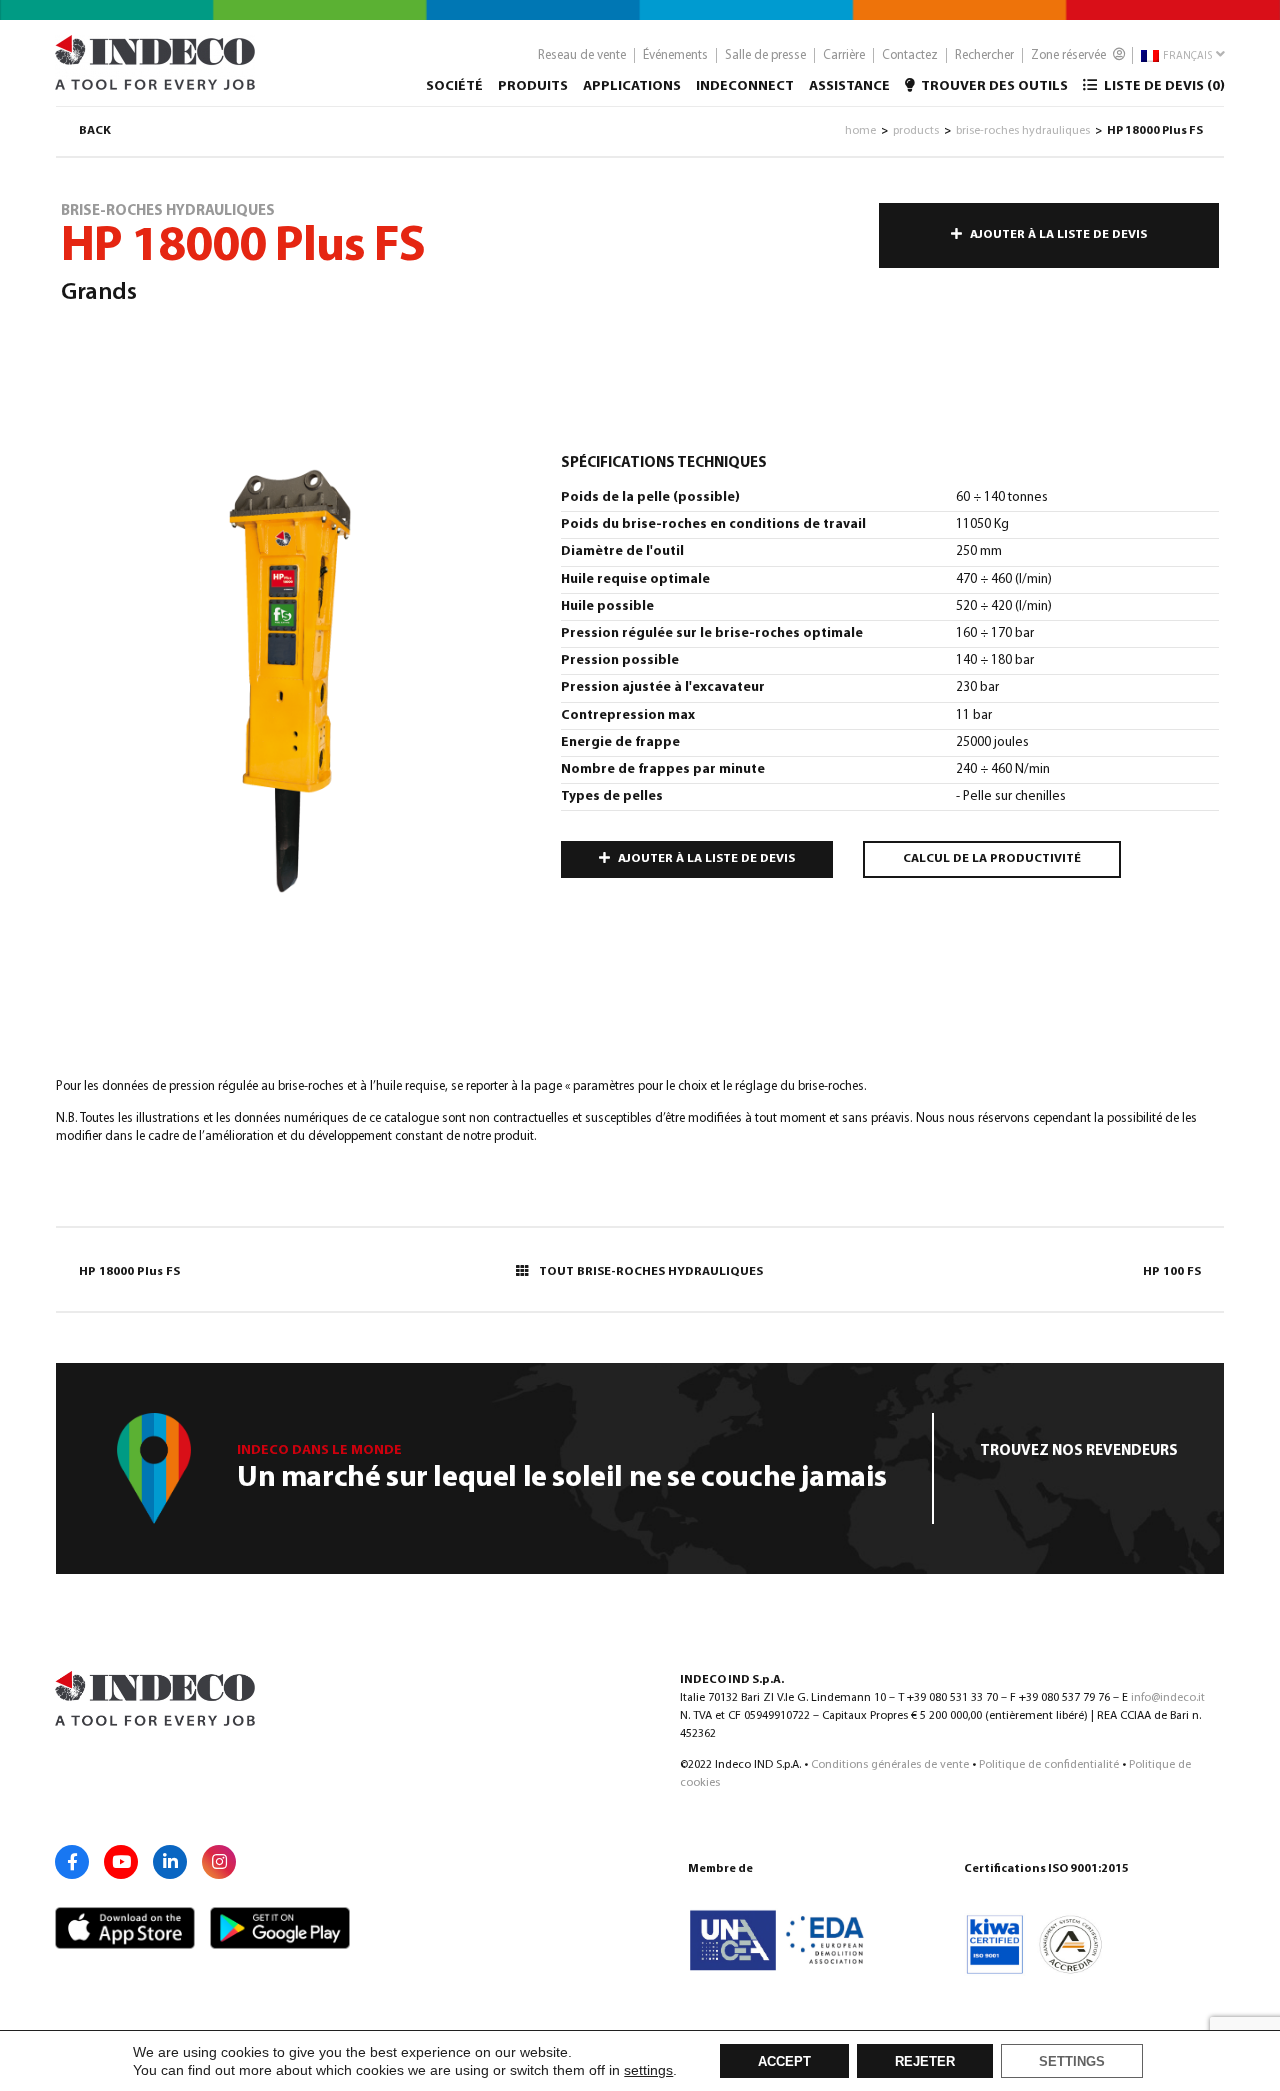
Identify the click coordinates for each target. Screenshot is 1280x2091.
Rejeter (925, 2062)
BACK (95, 131)
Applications (632, 86)
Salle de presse (765, 55)
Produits (533, 86)
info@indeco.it (1168, 1698)
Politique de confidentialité (1049, 1765)
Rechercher (984, 55)
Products (916, 131)
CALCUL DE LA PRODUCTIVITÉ (992, 859)
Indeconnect (745, 86)
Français (1186, 56)
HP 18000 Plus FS (129, 1272)
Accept (784, 2062)
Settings (1072, 2062)
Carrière (844, 55)
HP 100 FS (1172, 1272)
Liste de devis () (1163, 86)
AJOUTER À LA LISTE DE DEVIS (1058, 235)
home (860, 131)
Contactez (910, 55)
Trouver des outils (993, 86)
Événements (675, 55)
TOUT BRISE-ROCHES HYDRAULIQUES (651, 1272)
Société (454, 86)
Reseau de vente (582, 55)
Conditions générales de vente (890, 1765)
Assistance (849, 86)
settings (648, 2070)
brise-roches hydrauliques (1023, 131)
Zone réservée (1070, 55)
